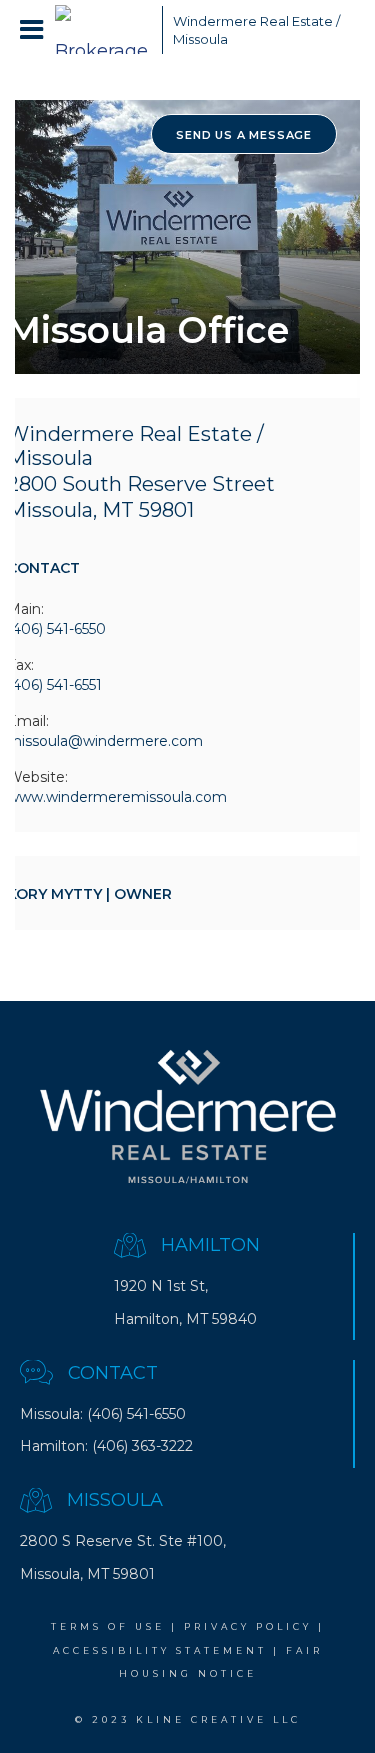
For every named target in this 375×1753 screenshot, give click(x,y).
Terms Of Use (108, 1626)
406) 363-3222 (145, 1446)
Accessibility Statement (160, 1650)
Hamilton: (54, 1446)
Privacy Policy (248, 1626)
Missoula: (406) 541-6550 (103, 1414)
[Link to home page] (103, 30)
